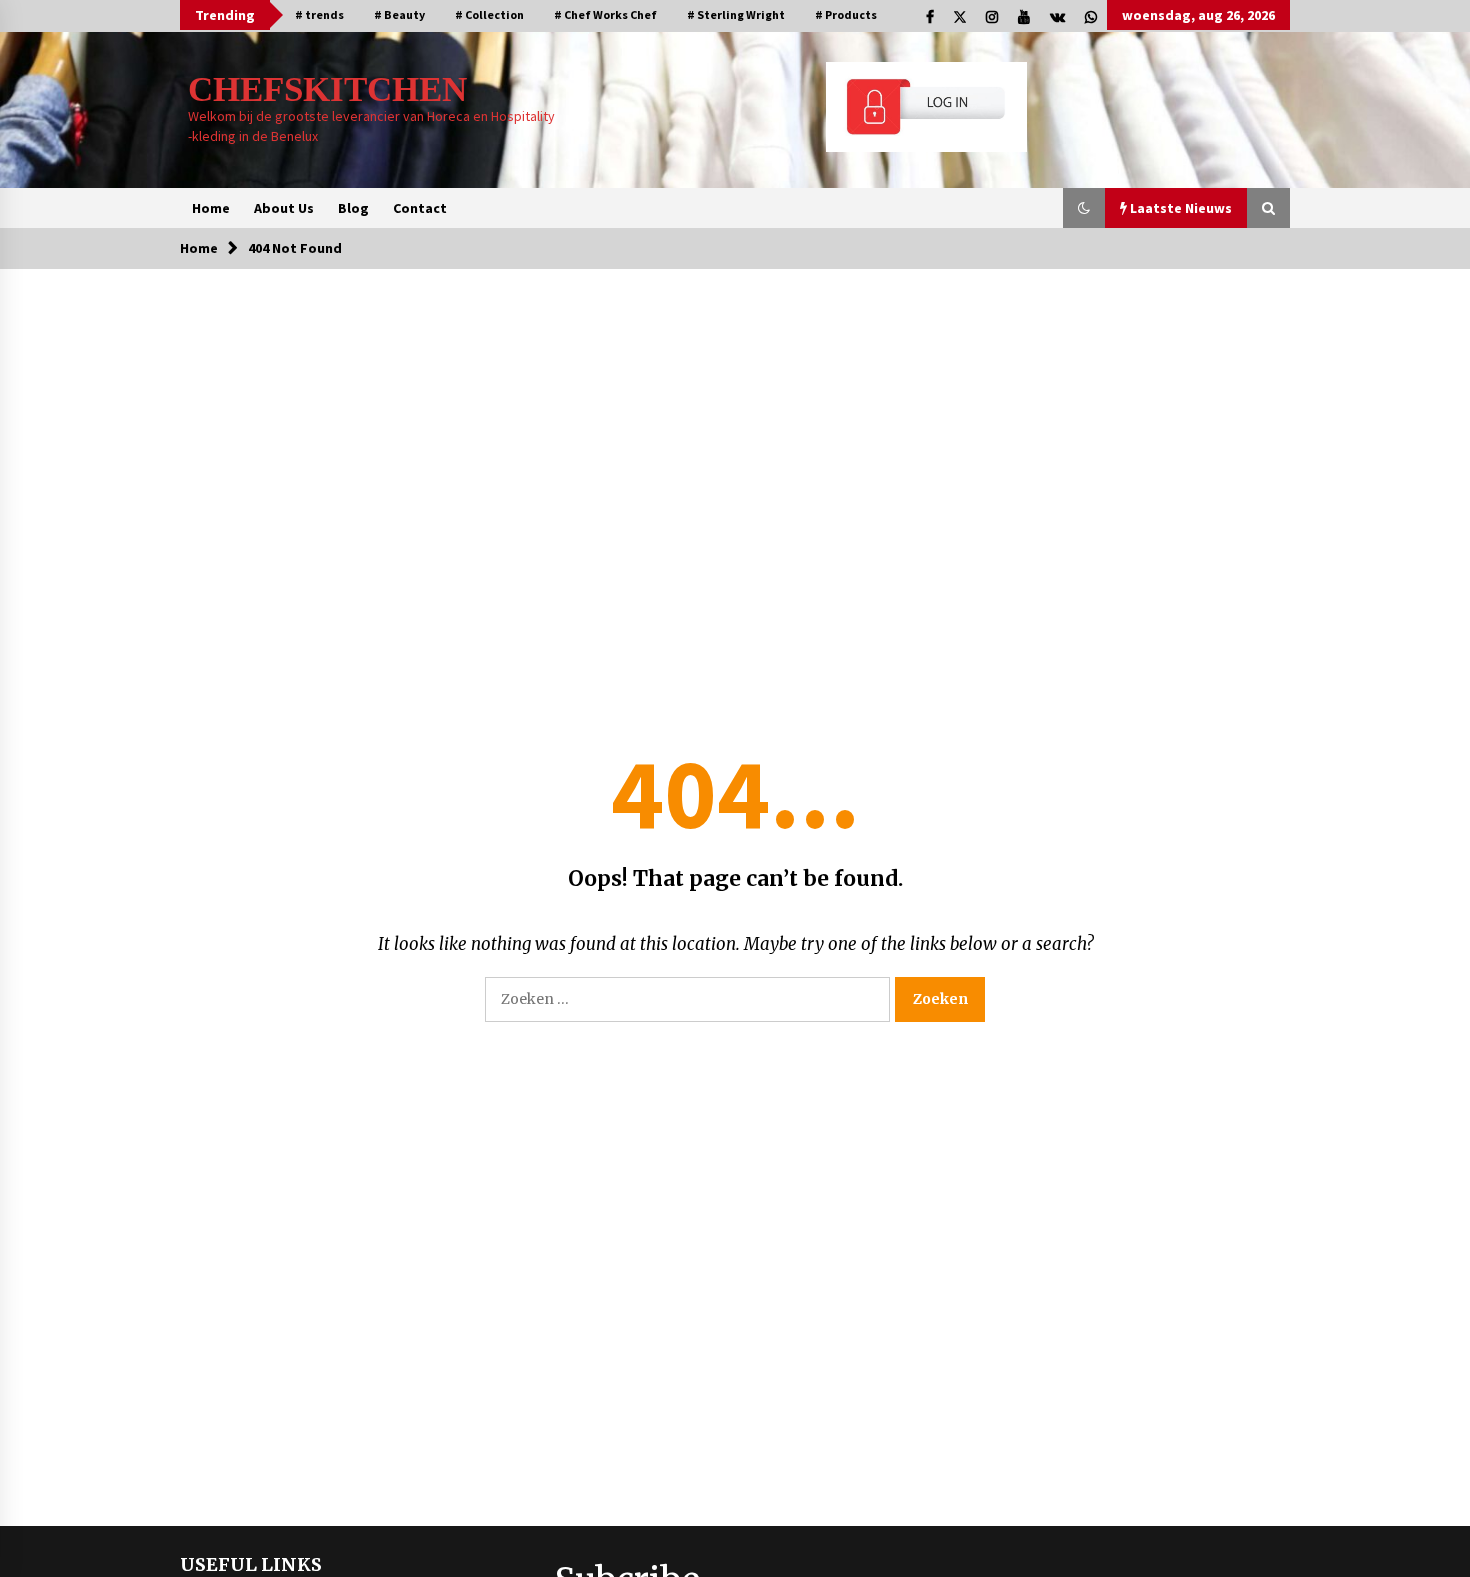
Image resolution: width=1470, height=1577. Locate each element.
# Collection (489, 14)
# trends (319, 14)
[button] (1084, 208)
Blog (353, 208)
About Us (284, 208)
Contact (420, 208)
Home (211, 208)
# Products (846, 14)
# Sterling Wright (736, 14)
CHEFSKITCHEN (327, 89)
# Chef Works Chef (605, 14)
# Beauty (399, 14)
